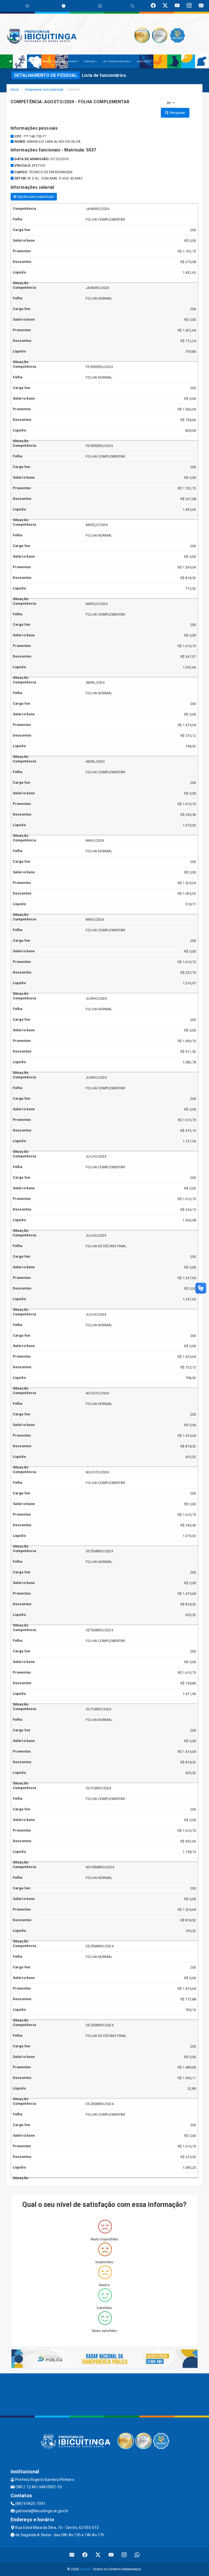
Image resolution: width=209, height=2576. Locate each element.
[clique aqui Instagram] (124, 2555)
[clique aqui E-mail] (72, 2555)
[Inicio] (11, 61)
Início (15, 89)
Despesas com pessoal (44, 89)
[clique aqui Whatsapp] (137, 2555)
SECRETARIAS (69, 61)
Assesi (85, 2569)
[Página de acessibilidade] (100, 6)
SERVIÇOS (90, 61)
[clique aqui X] (98, 2555)
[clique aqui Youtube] (111, 2555)
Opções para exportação (35, 197)
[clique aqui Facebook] (85, 2555)
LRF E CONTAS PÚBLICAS (116, 61)
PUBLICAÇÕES (144, 61)
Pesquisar (177, 113)
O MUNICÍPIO (47, 61)
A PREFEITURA (25, 61)
